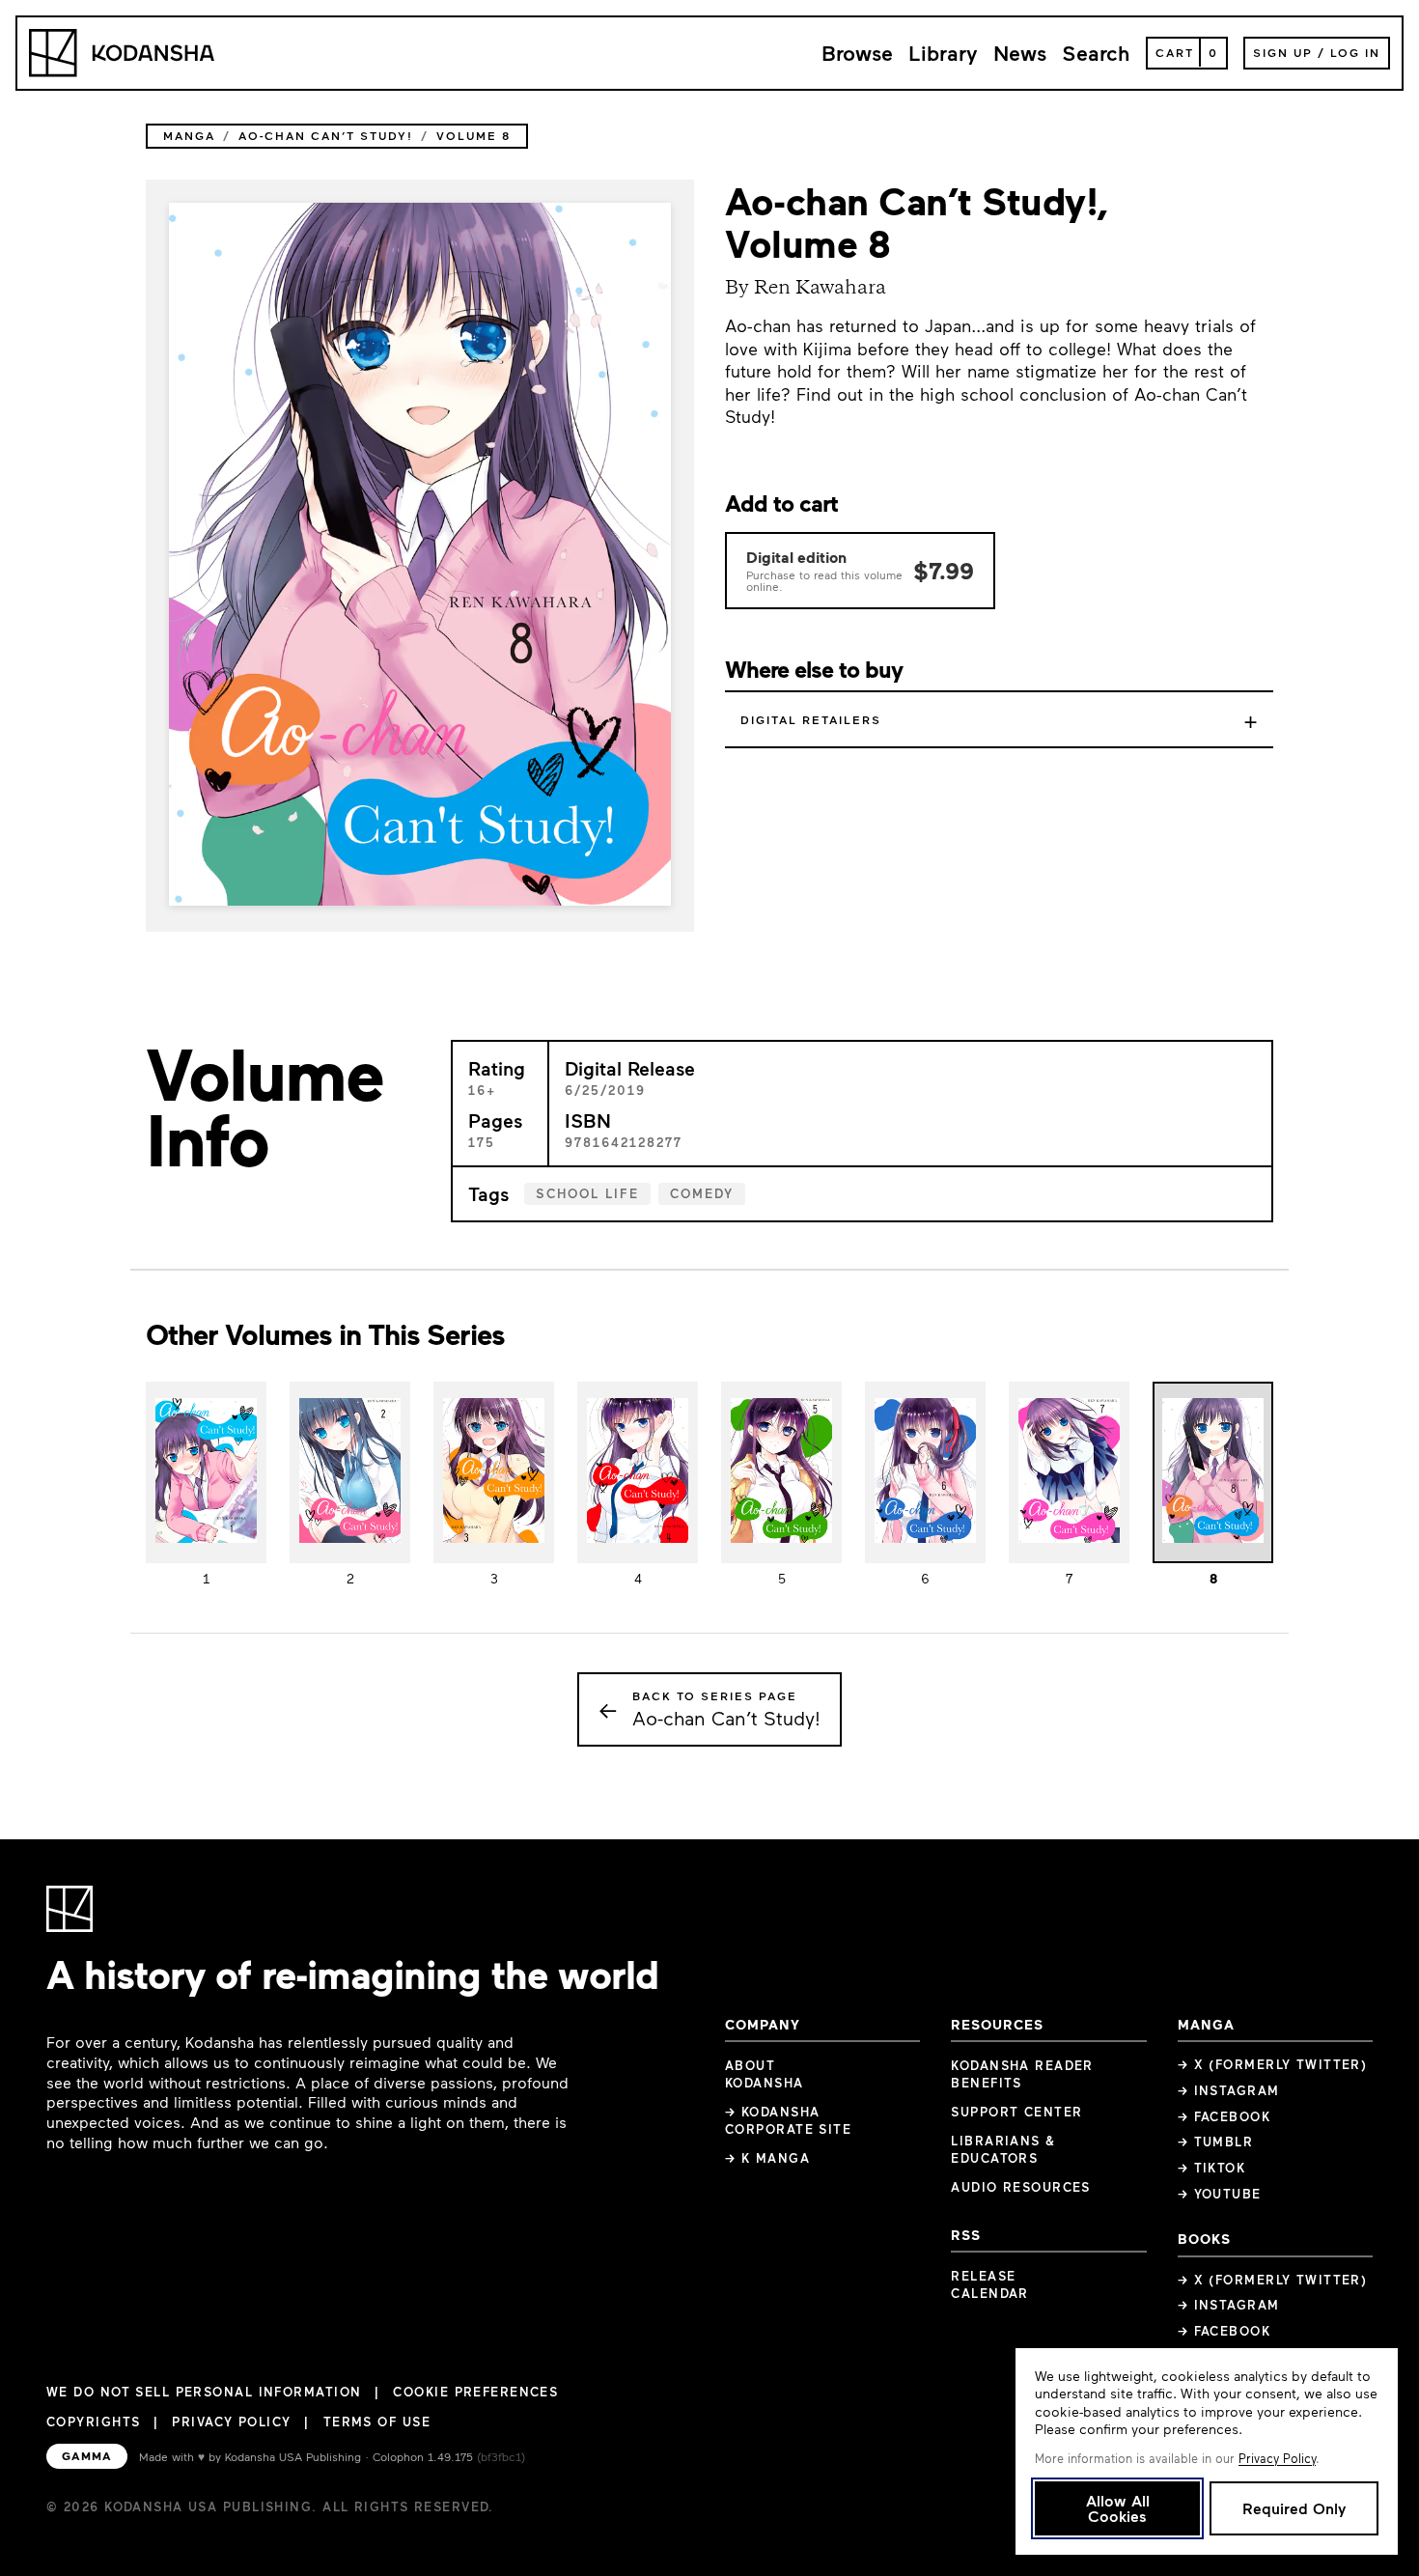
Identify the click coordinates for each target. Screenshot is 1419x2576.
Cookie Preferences (475, 2392)
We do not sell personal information (204, 2392)
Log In (1355, 52)
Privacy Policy (231, 2422)
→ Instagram (1229, 2090)
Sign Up (1283, 52)
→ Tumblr (1216, 2142)
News (1020, 53)
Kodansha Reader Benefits (1022, 2074)
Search (1096, 53)
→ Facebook (1224, 2116)
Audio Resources (1021, 2187)
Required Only (1294, 2508)
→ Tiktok (1212, 2168)
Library (943, 53)
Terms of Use (377, 2422)
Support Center (1016, 2112)
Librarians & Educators (1003, 2149)
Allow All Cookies (1118, 2508)
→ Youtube (1220, 2194)
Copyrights (93, 2422)
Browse (857, 53)
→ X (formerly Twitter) (1273, 2064)
